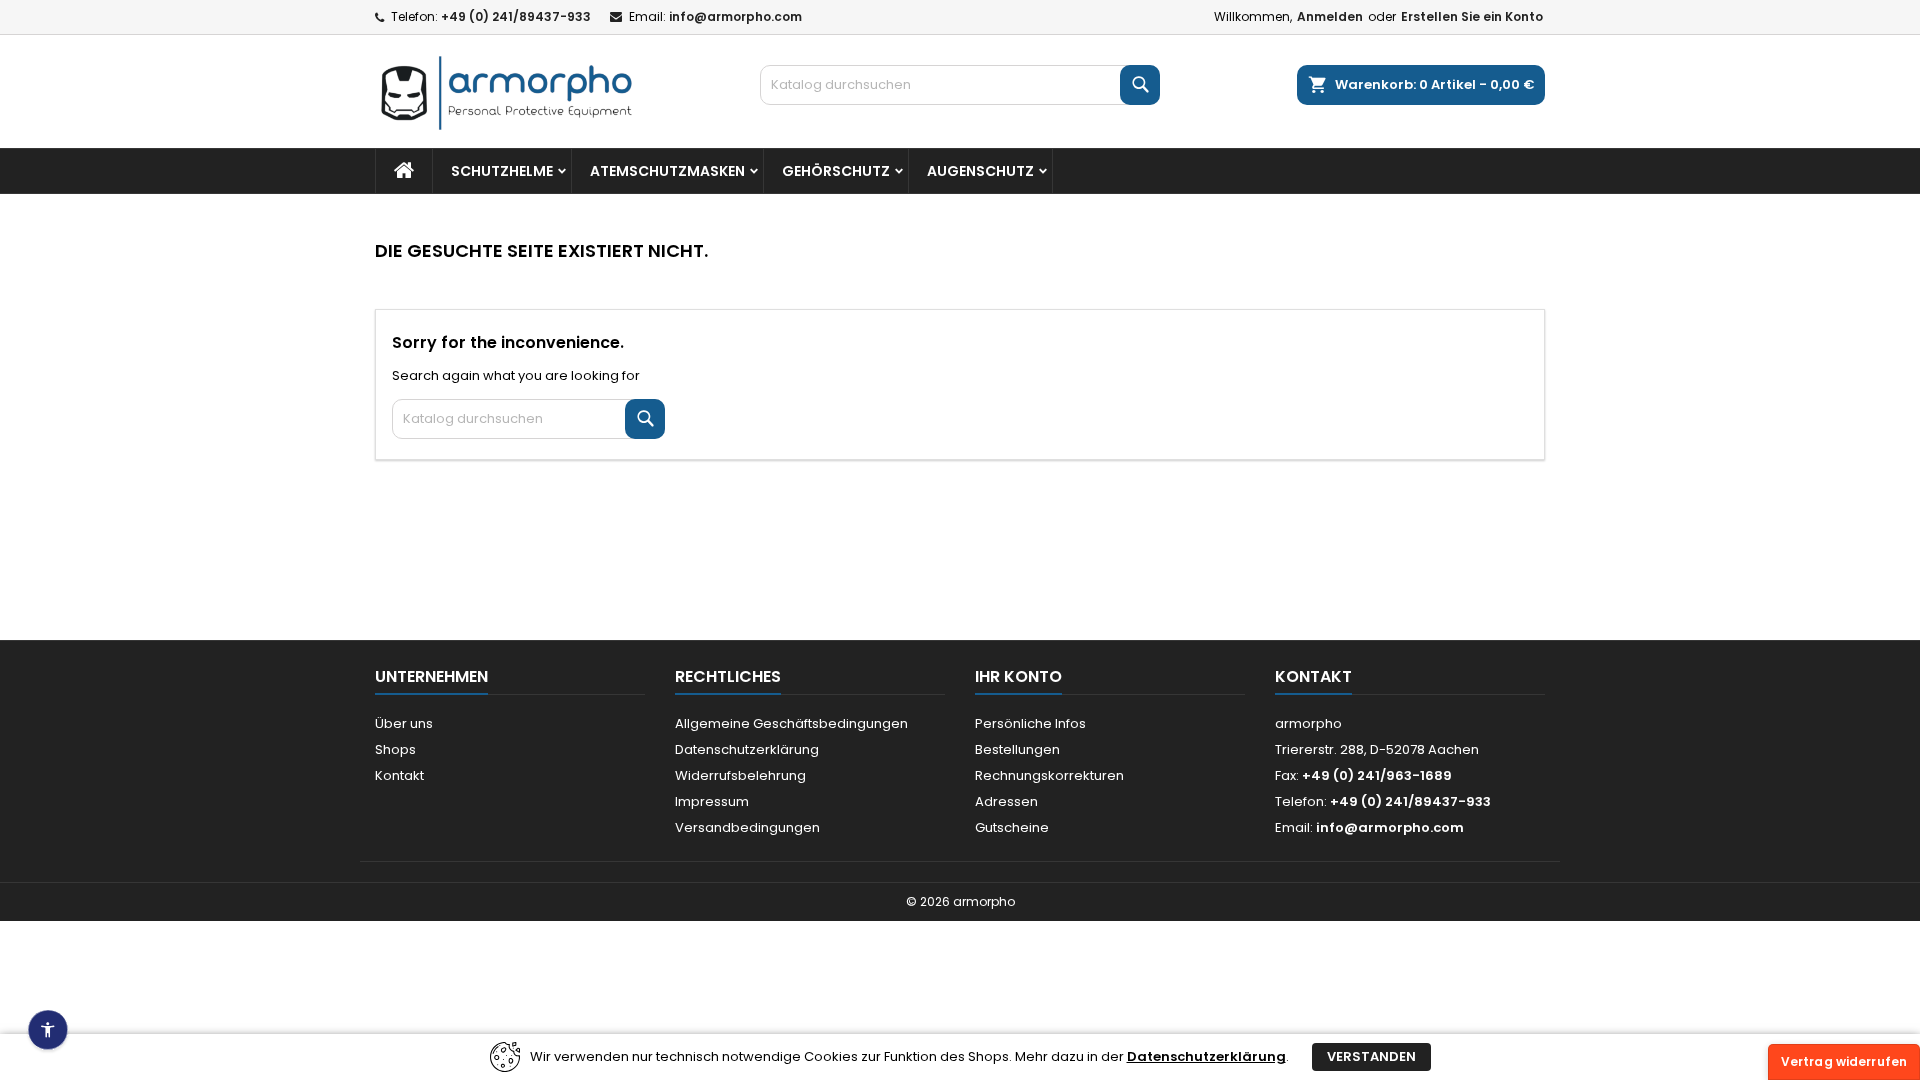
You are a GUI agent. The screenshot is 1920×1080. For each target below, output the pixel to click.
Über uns (404, 723)
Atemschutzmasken (667, 171)
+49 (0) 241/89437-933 (516, 16)
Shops (395, 749)
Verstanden (1371, 1056)
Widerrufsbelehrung (740, 775)
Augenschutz (980, 171)
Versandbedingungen (747, 827)
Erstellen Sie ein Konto (1472, 16)
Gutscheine (1012, 827)
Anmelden (1330, 16)
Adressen (1006, 801)
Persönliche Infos (1030, 723)
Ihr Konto (1018, 676)
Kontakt (399, 775)
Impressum (712, 801)
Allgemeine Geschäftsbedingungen (791, 723)
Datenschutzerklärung (747, 749)
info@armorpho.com (735, 16)
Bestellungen (1017, 749)
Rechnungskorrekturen (1049, 775)
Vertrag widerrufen (1844, 1061)
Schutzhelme (502, 171)
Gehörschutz (836, 171)
